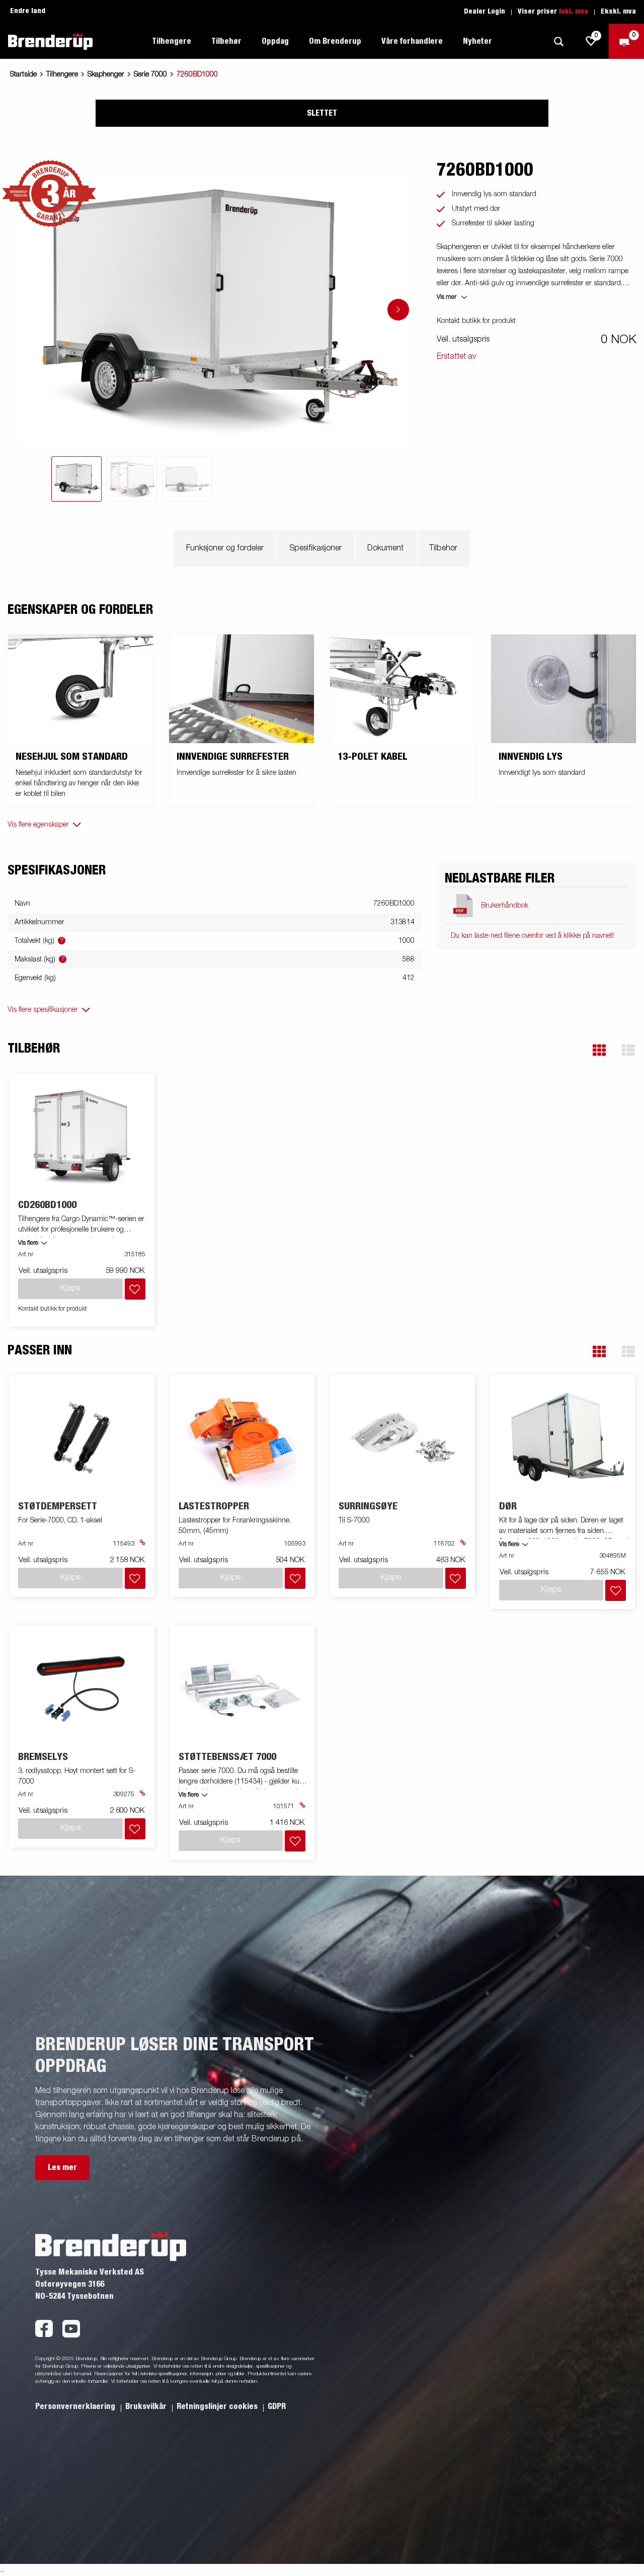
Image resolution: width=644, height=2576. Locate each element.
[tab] (76, 479)
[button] (599, 1050)
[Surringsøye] (403, 1438)
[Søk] (558, 42)
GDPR (277, 2406)
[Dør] (562, 1438)
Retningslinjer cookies (218, 2406)
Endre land (28, 11)
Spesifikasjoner (315, 548)
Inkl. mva (574, 12)
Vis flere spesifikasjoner (43, 1010)
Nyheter (477, 41)
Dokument (385, 548)
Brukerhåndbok (505, 906)
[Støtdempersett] (82, 1438)
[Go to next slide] (398, 310)
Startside (23, 74)
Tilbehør (443, 548)
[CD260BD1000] (82, 1136)
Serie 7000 (150, 74)
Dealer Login (485, 12)
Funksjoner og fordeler (225, 548)
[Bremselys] (82, 1688)
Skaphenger (106, 74)
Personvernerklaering (76, 2406)
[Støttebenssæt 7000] (242, 1688)
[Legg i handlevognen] (135, 1289)
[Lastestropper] (242, 1438)
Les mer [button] (62, 2167)
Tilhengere (62, 74)
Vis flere (28, 1243)
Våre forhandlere (412, 41)
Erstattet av (456, 357)
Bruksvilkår (147, 2406)
